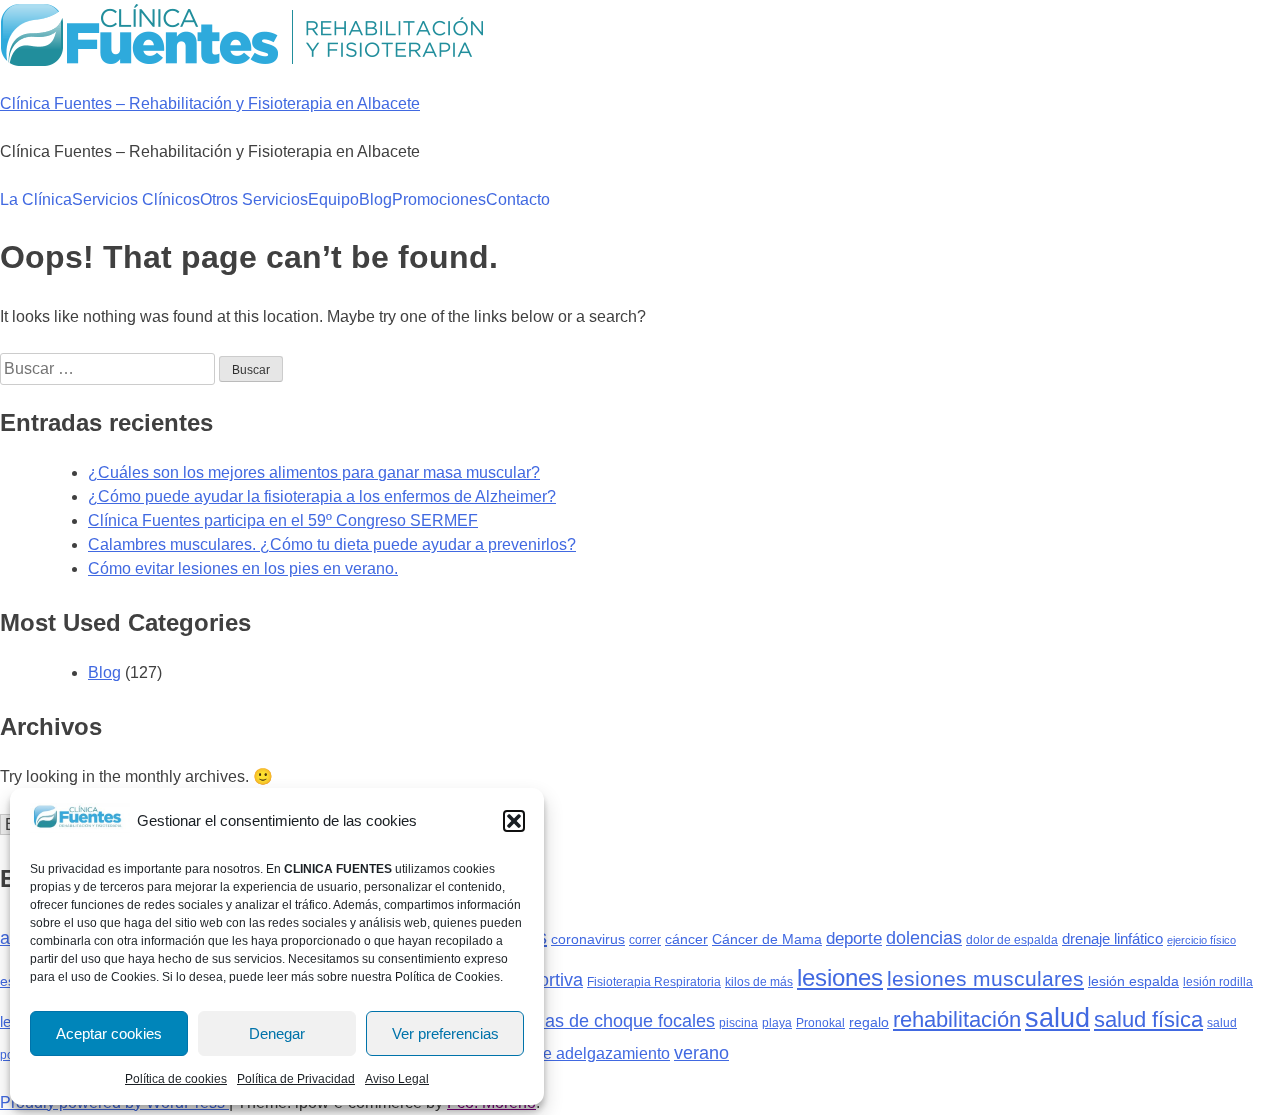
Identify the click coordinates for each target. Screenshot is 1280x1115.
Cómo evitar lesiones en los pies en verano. (243, 568)
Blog (375, 199)
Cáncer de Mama (767, 939)
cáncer (686, 939)
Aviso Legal (397, 1079)
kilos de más (759, 982)
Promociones (439, 199)
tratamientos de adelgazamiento (556, 1053)
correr (645, 940)
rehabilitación (957, 1019)
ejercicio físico (1201, 940)
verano (701, 1052)
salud (1057, 1017)
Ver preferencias (445, 1033)
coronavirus (588, 939)
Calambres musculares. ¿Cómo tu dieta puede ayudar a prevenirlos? (332, 544)
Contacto (518, 199)
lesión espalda (1133, 981)
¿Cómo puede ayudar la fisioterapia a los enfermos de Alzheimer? (322, 496)
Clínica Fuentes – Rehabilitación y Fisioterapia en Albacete (210, 103)
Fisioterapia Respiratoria (654, 982)
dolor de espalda (1012, 940)
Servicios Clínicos (136, 199)
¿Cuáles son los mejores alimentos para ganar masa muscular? (314, 472)
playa (777, 1023)
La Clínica (36, 199)
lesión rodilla (1218, 982)
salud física (1148, 1019)
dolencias (924, 937)
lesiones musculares (985, 978)
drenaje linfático (1112, 938)
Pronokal (820, 1023)
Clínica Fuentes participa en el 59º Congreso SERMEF (283, 520)
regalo (869, 1022)
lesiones (840, 977)
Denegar (277, 1033)
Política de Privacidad (296, 1079)
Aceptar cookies (109, 1033)
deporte (854, 938)
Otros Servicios (254, 199)
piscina (738, 1023)
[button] (514, 821)
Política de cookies (176, 1079)
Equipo (333, 199)
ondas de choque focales (615, 1020)
